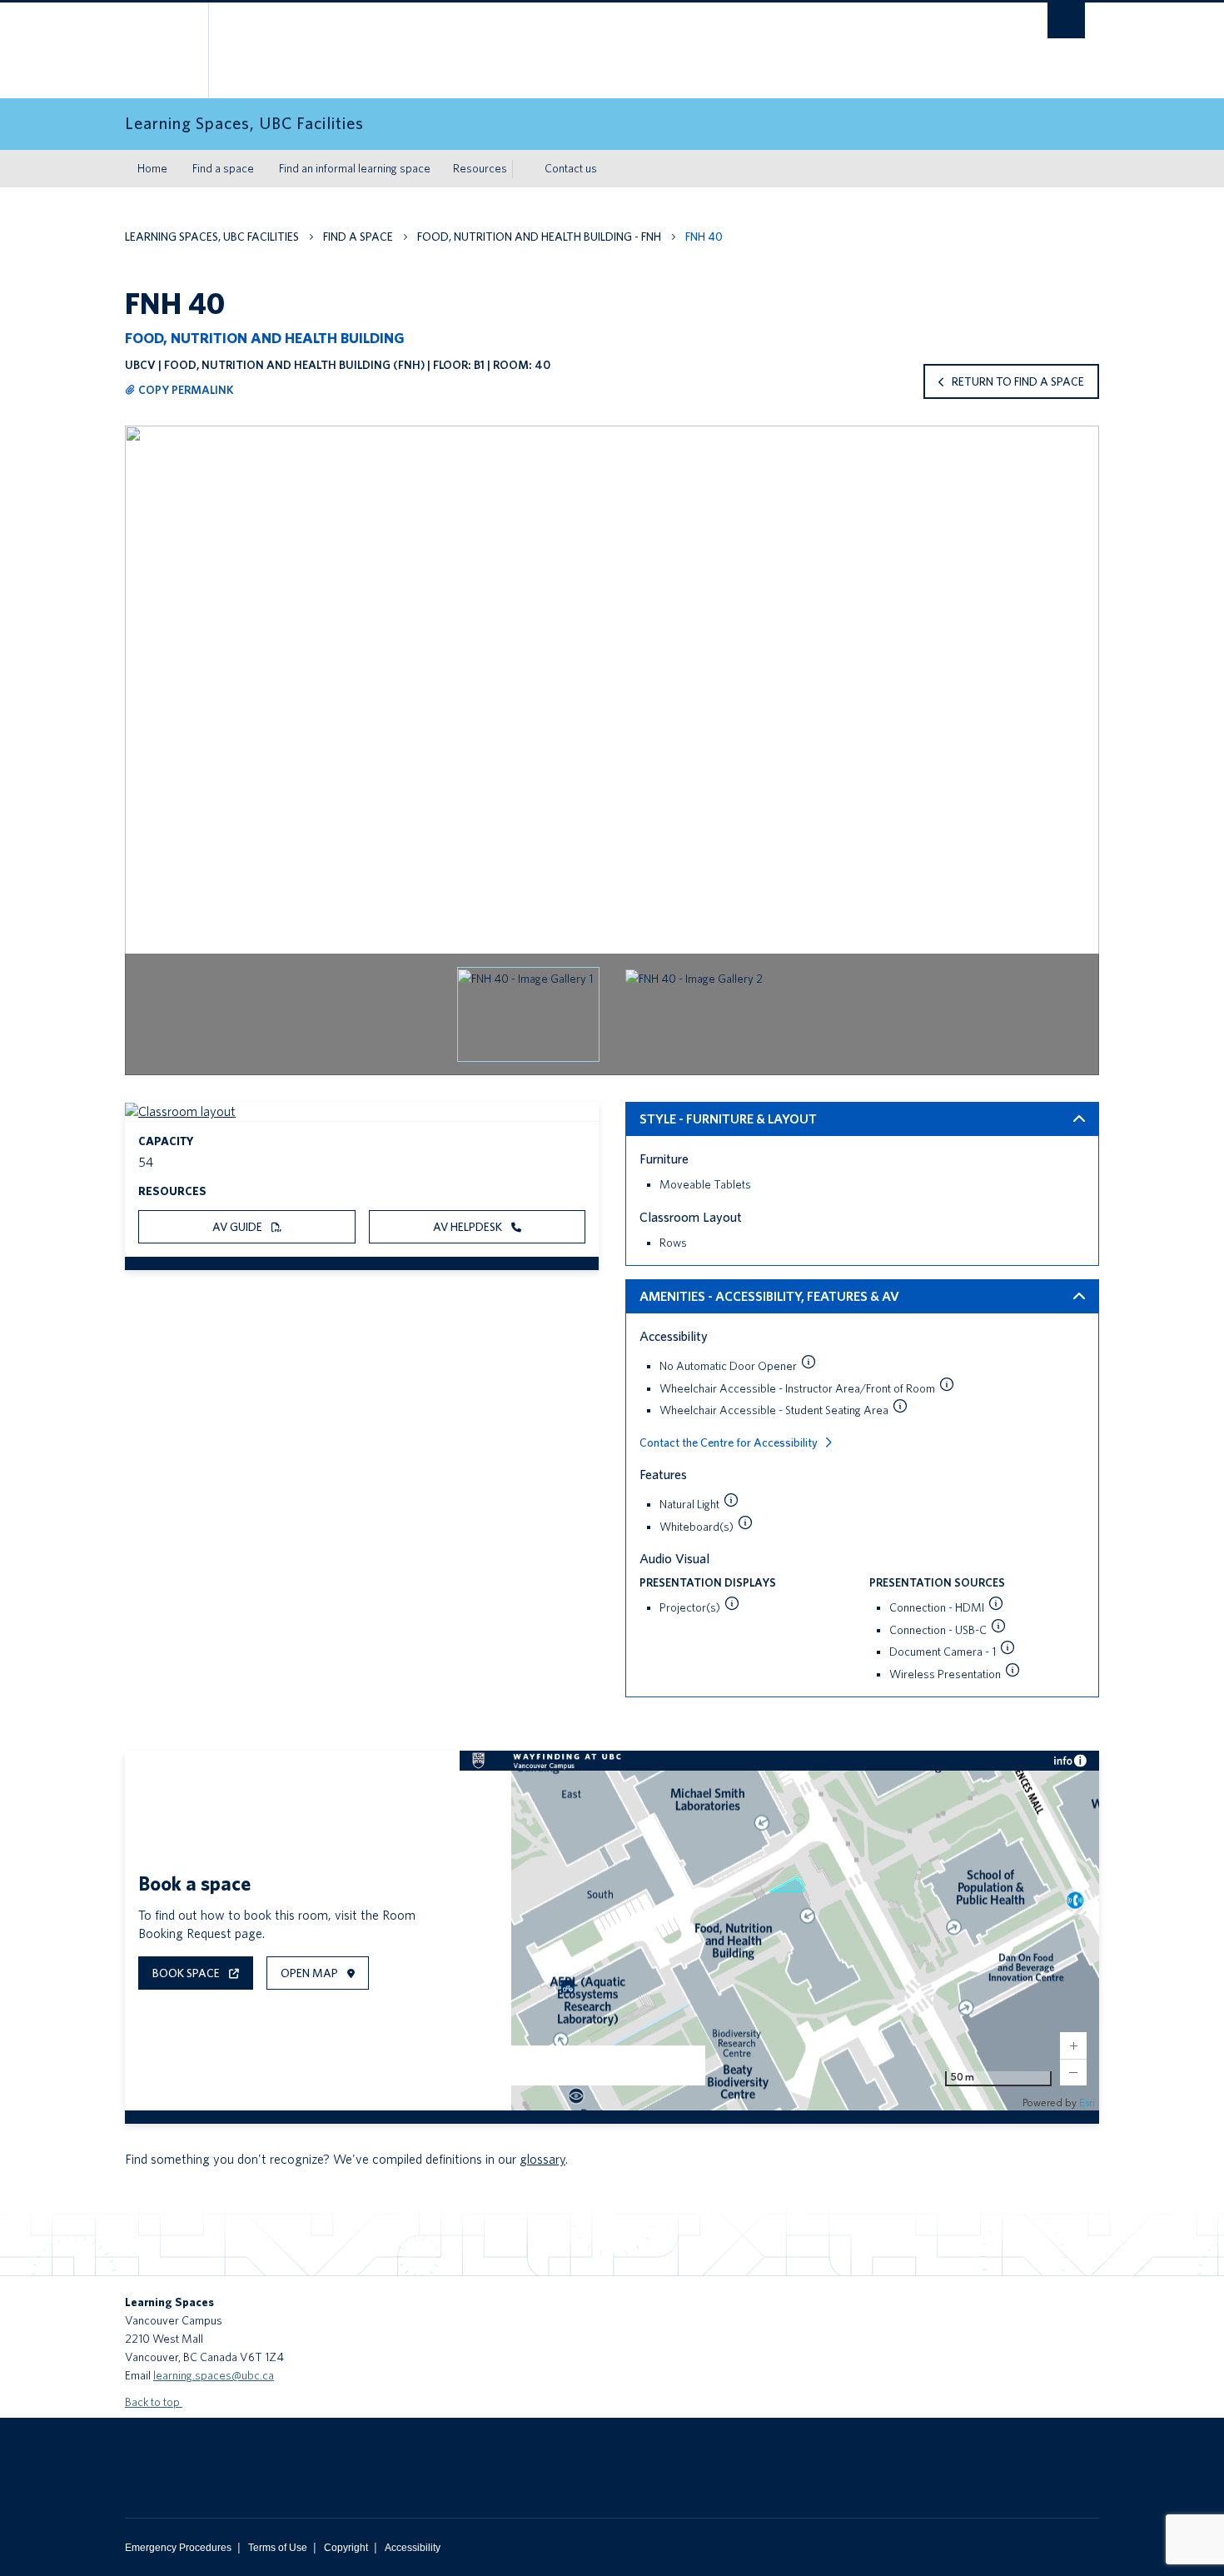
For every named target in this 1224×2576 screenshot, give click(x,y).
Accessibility (413, 2548)
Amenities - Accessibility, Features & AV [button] (769, 1296)
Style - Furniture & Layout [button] (728, 1119)
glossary (542, 2159)
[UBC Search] (1066, 20)
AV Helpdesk (469, 1227)
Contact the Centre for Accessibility (729, 1442)
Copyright (346, 2548)
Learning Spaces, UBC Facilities (212, 237)
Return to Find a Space (1018, 381)
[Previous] (147, 764)
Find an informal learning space (355, 168)
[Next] (1077, 764)
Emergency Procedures (178, 2548)
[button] (528, 1014)
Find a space (223, 168)
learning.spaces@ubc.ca (214, 2375)
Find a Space (358, 237)
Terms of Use (278, 2548)
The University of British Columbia (160, 50)
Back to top (154, 2402)
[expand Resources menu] (522, 169)
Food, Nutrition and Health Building (265, 338)
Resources (480, 168)
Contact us (571, 168)
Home (152, 168)
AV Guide (239, 1227)
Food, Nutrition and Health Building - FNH (539, 237)
